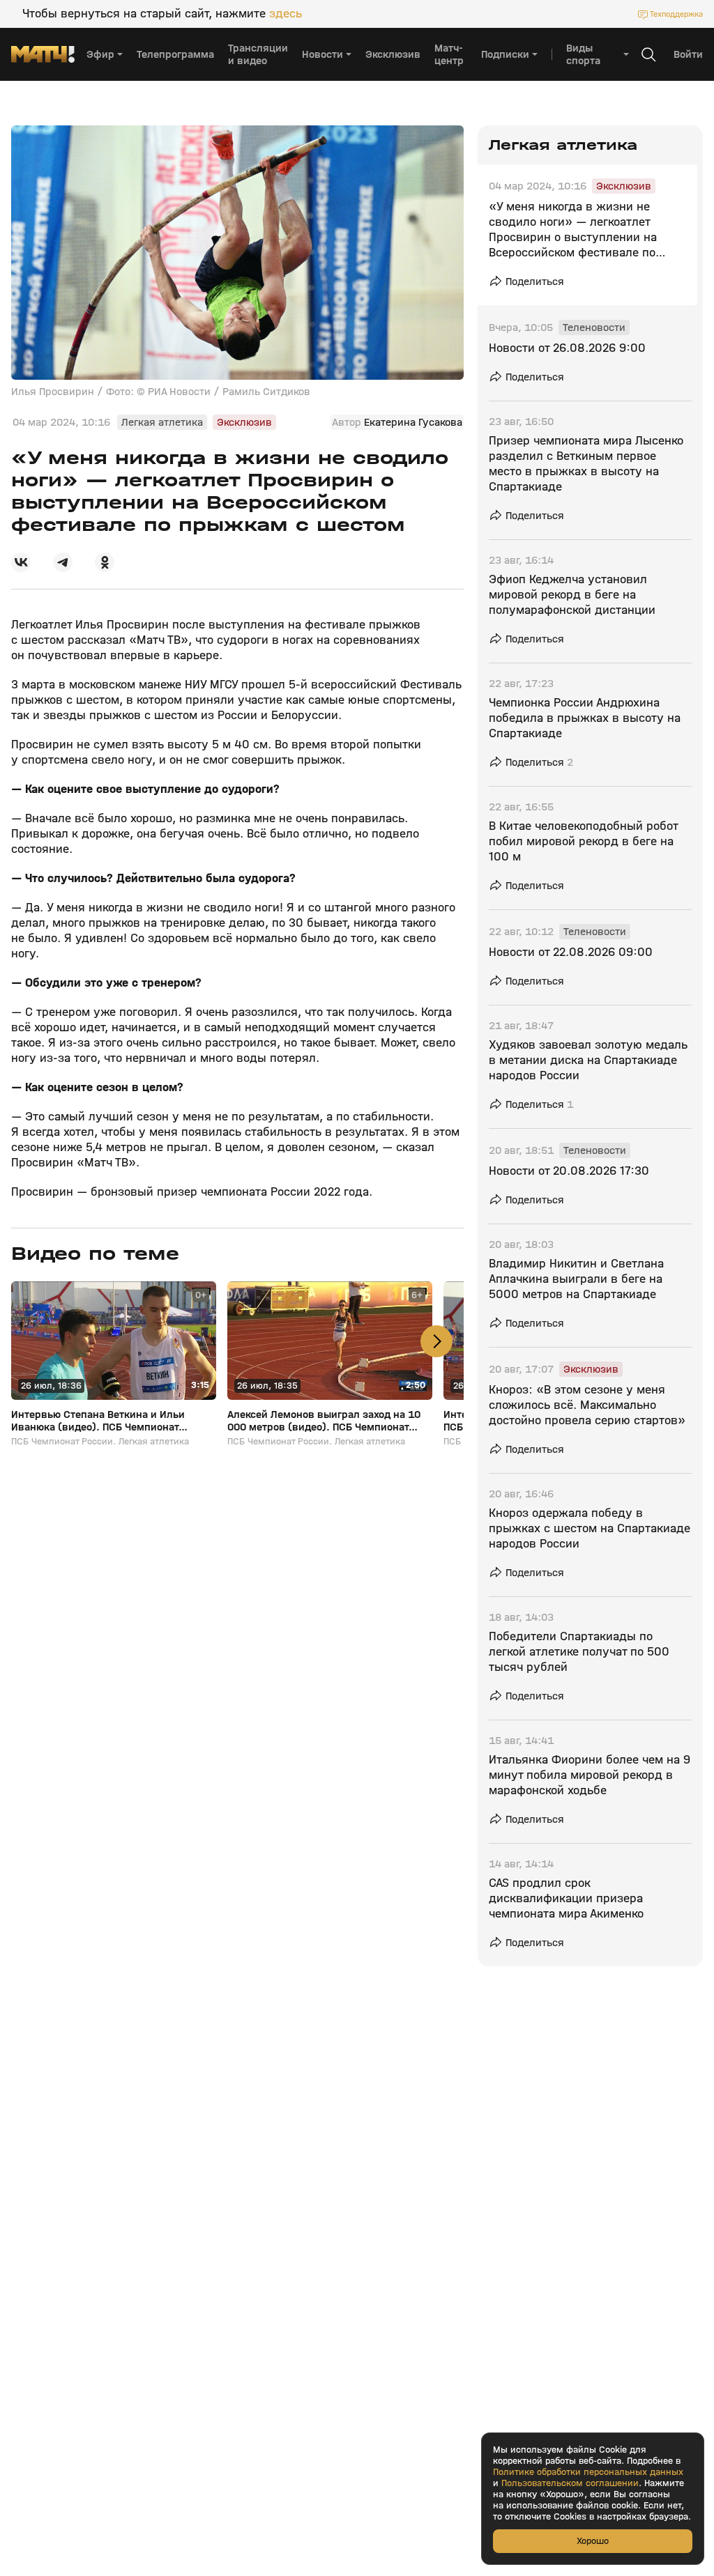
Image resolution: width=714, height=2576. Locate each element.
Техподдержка (676, 14)
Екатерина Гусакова (413, 422)
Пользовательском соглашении (570, 2483)
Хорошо (593, 2541)
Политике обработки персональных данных (588, 2472)
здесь (286, 14)
